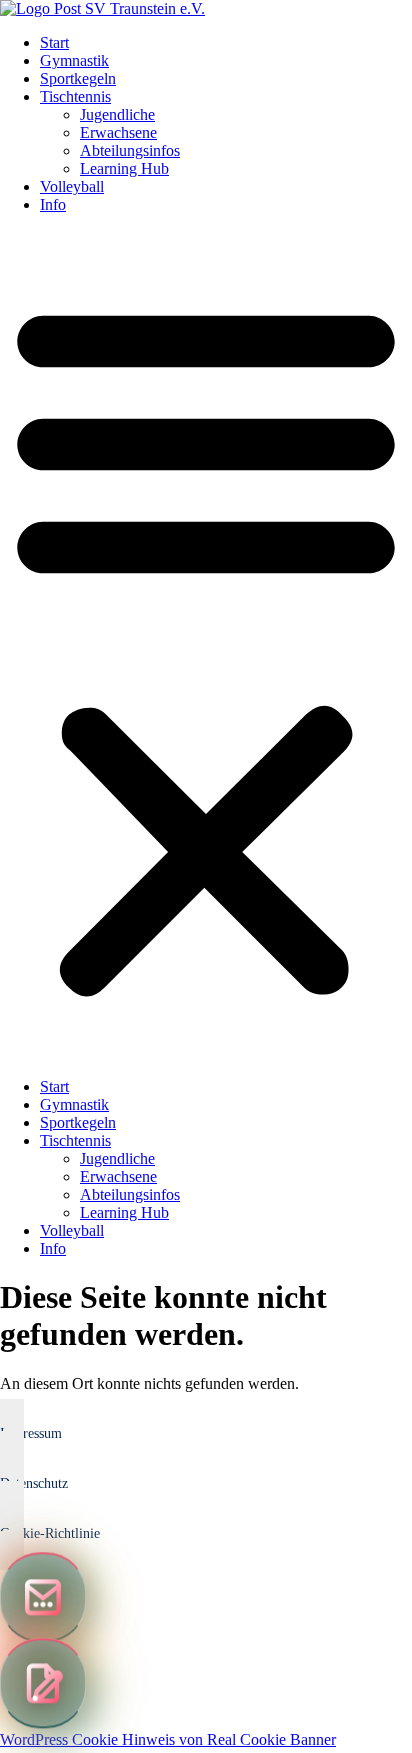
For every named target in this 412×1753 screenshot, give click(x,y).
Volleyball (72, 186)
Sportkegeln (78, 78)
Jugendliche (117, 114)
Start (54, 42)
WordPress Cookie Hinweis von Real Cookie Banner (168, 1739)
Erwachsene (118, 132)
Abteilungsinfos (130, 150)
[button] (206, 646)
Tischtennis (75, 96)
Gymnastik (74, 60)
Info (53, 204)
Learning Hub (124, 168)
